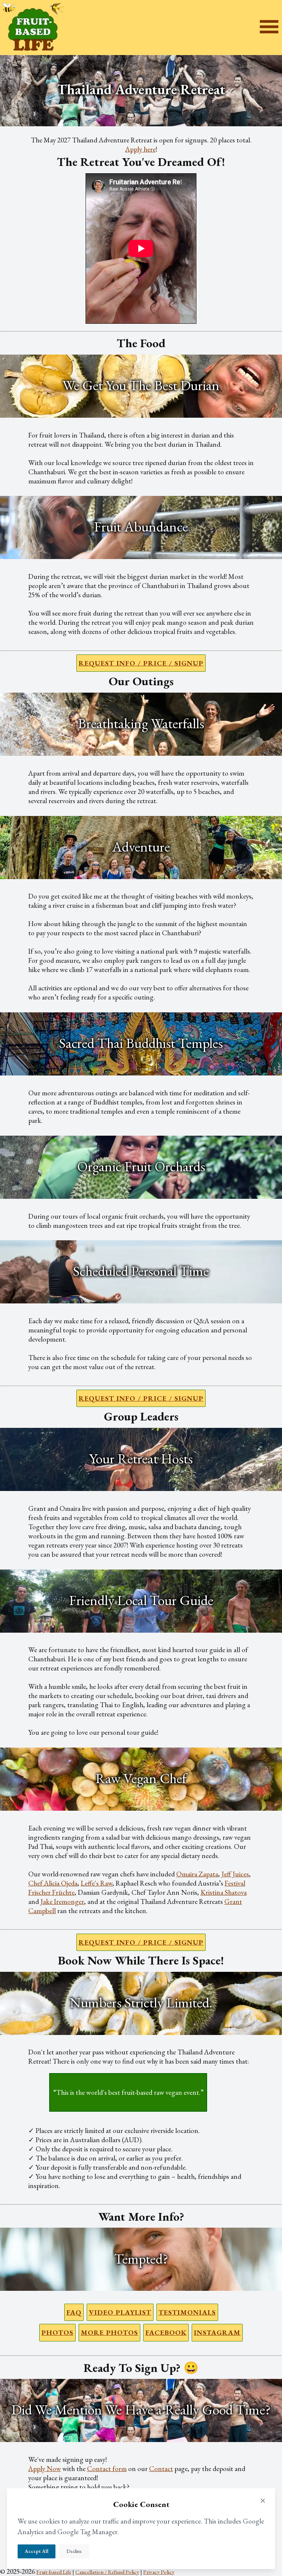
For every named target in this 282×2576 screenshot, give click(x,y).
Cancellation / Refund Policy (107, 2572)
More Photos (109, 2332)
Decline (74, 2551)
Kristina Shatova (224, 1892)
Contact (161, 2469)
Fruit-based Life (54, 2572)
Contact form (107, 2469)
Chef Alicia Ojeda (53, 1883)
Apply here (140, 149)
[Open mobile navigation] (269, 28)
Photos (57, 2332)
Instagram (217, 2332)
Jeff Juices (235, 1874)
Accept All (37, 2551)
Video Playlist (120, 2312)
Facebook (166, 2332)
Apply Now (45, 2469)
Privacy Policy (159, 2572)
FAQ (74, 2312)
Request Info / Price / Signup (141, 663)
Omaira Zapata (197, 1874)
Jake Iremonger (62, 1902)
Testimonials (187, 2312)
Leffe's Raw (97, 1883)
